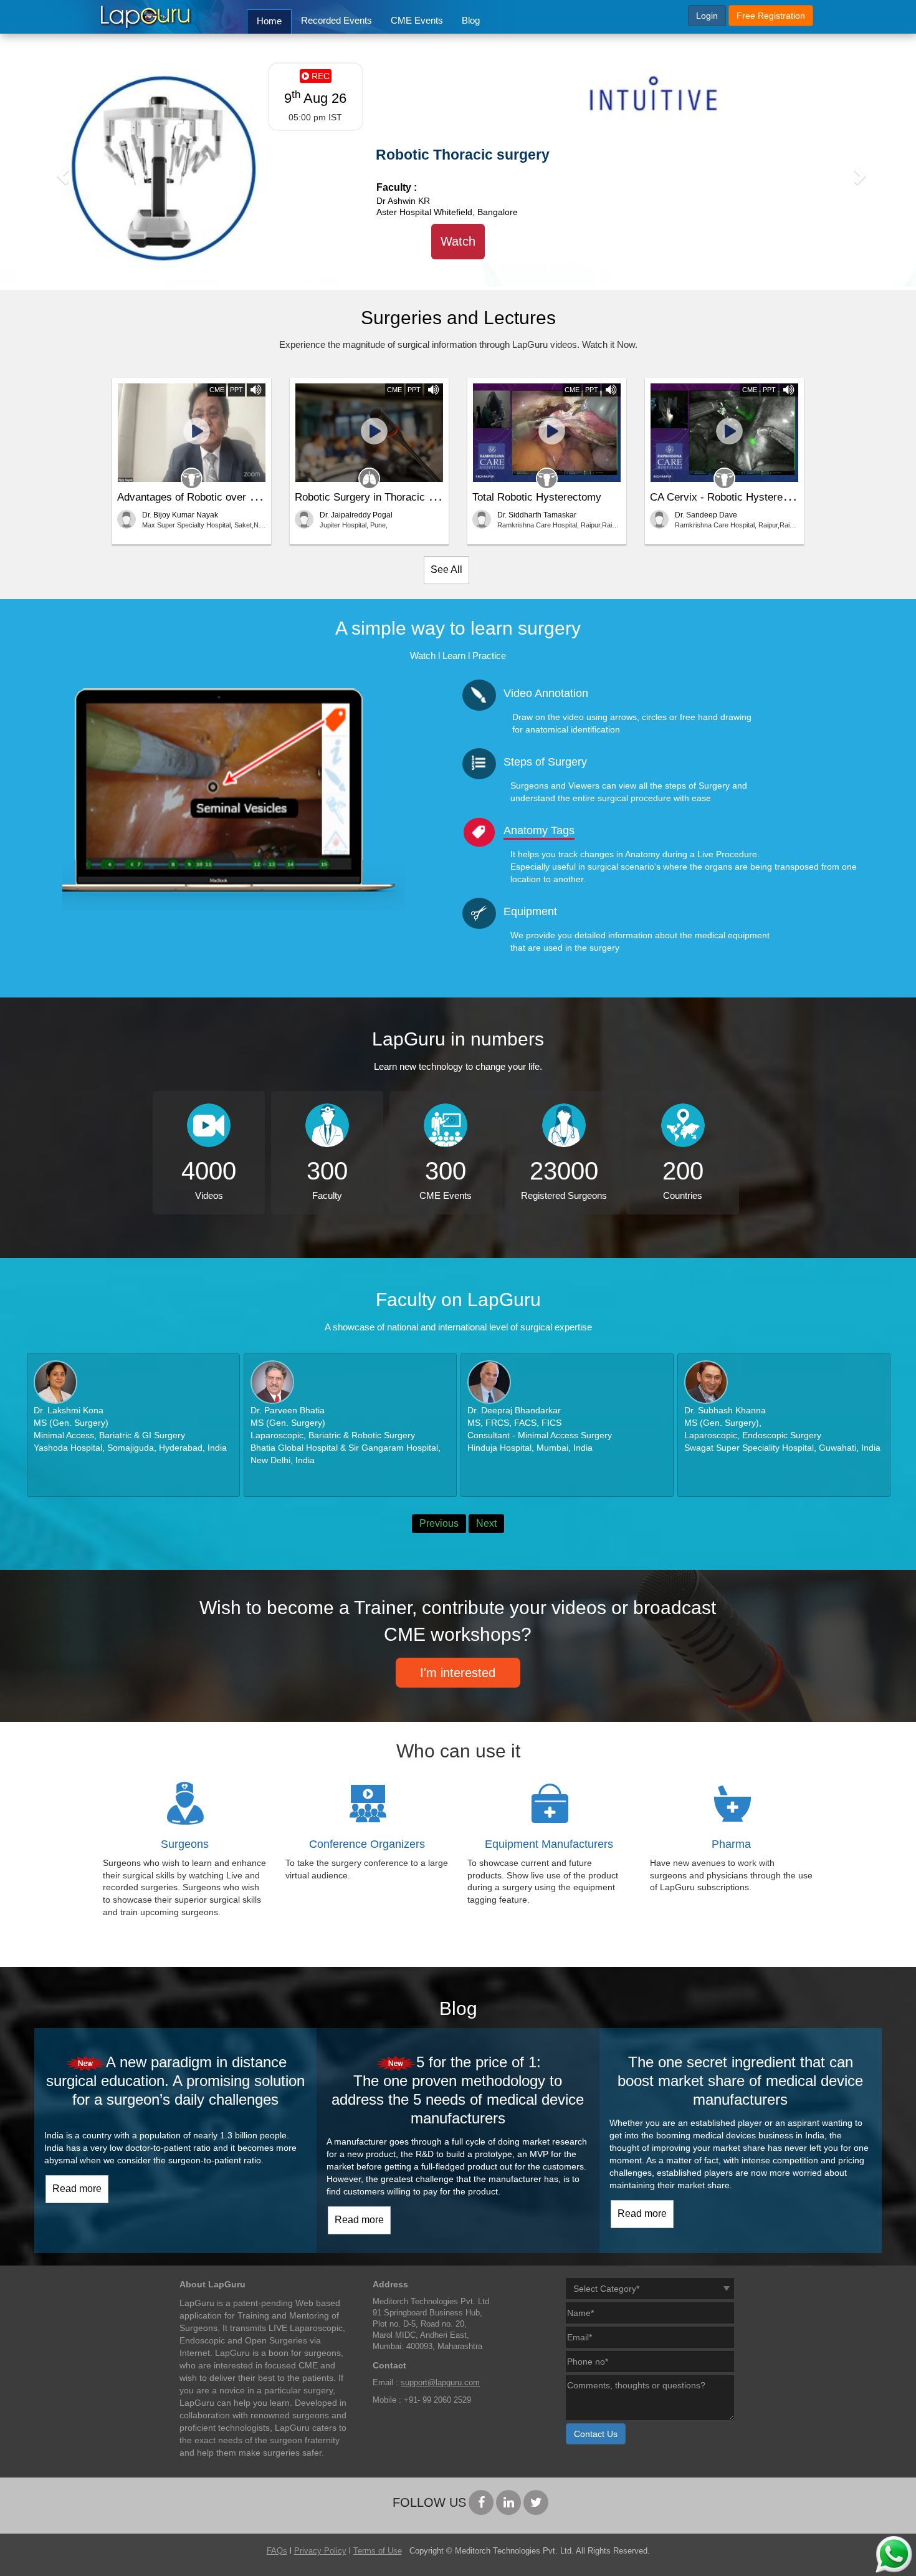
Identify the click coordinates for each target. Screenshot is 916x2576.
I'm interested (458, 1673)
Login (707, 16)
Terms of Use (378, 2551)
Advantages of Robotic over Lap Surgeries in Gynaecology (253, 497)
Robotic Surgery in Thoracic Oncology (384, 497)
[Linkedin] (508, 2502)
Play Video (192, 435)
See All (446, 570)
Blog (471, 20)
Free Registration (771, 16)
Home (269, 21)
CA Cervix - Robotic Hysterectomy (731, 497)
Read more (77, 2189)
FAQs (277, 2551)
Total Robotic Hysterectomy (537, 497)
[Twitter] (536, 2502)
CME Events (417, 20)
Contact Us (596, 2434)
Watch (458, 241)
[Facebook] (481, 2502)
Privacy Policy (320, 2551)
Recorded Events (336, 20)
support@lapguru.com (440, 2383)
